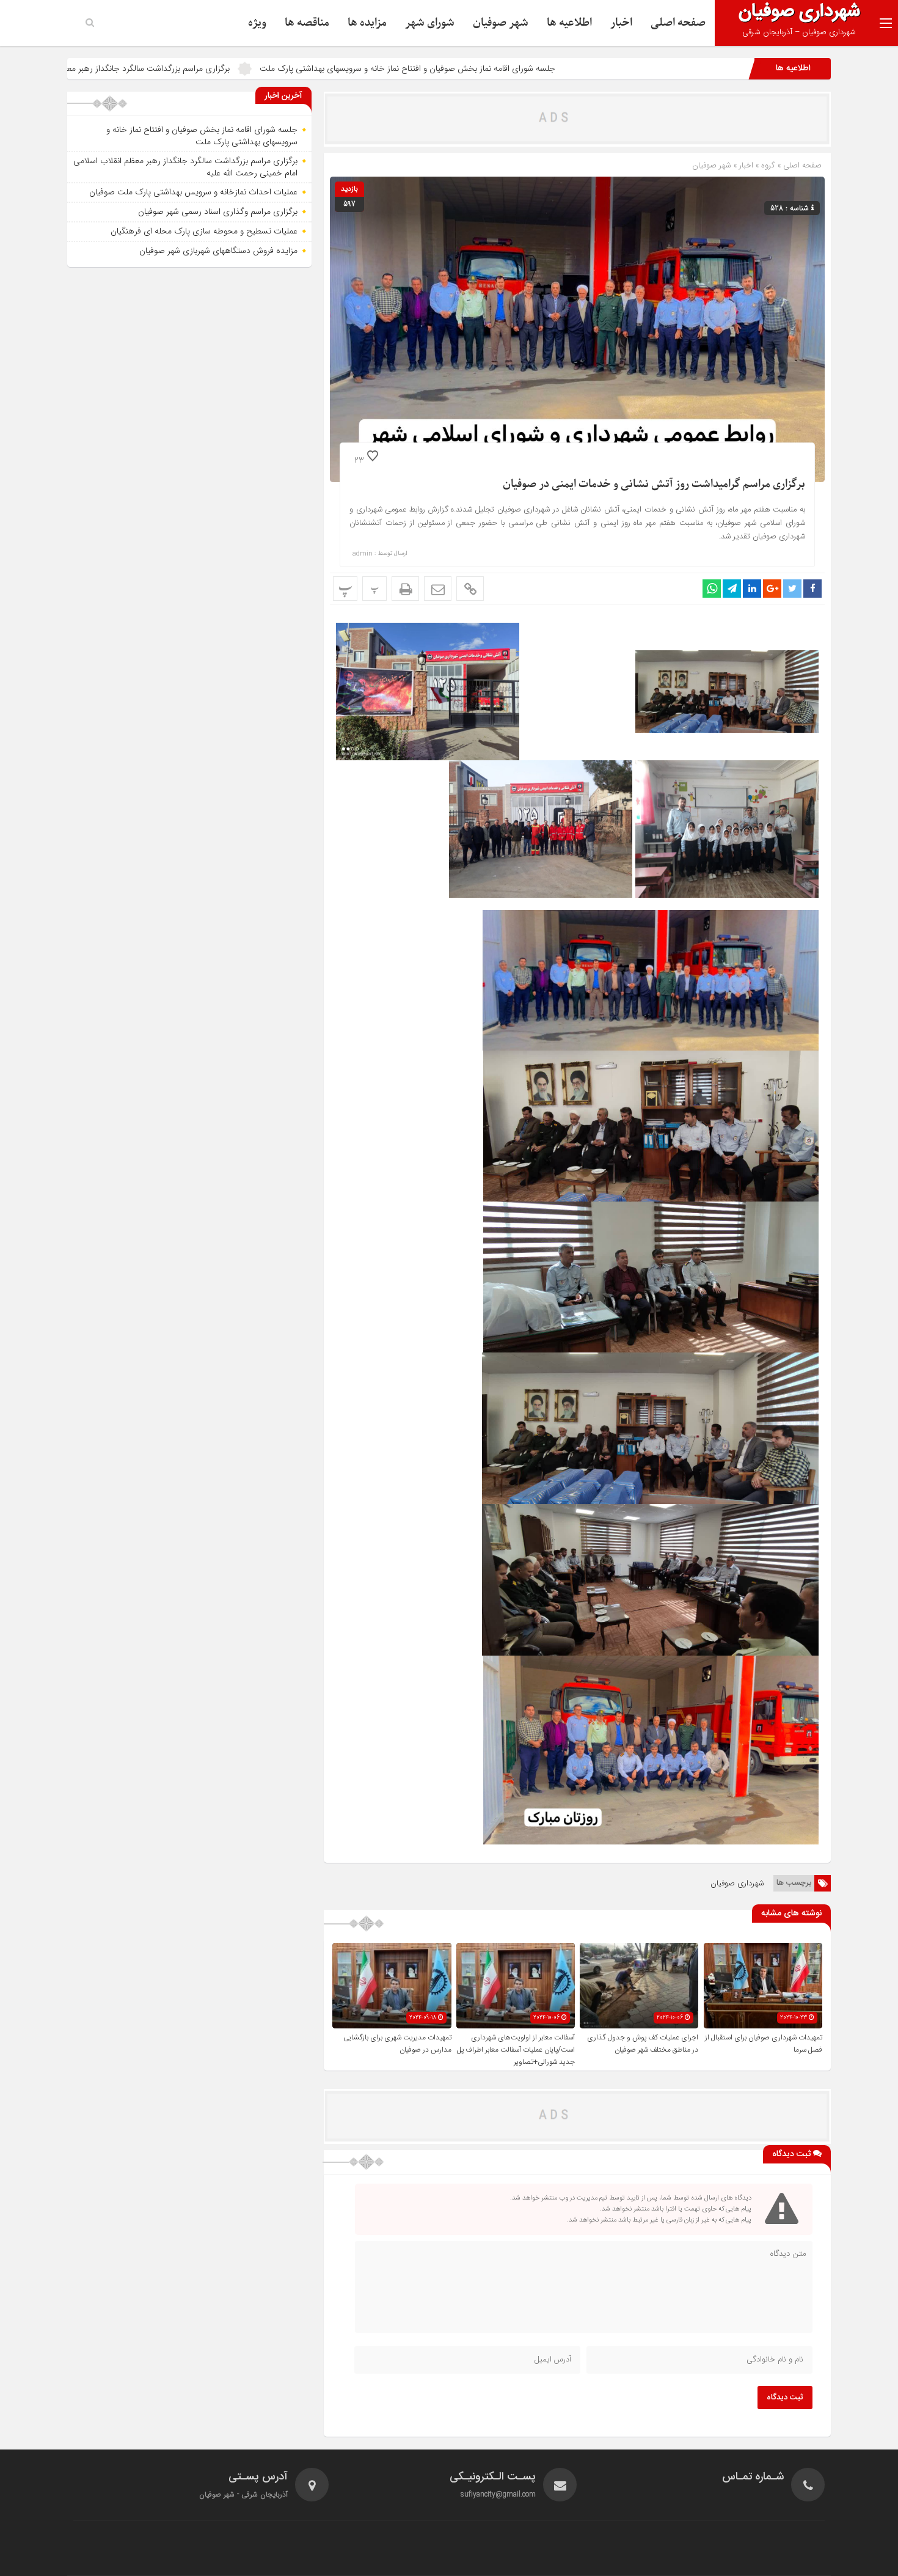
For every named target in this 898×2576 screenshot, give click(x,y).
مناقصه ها (307, 23)
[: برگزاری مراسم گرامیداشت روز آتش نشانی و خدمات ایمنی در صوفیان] (438, 589)
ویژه (257, 23)
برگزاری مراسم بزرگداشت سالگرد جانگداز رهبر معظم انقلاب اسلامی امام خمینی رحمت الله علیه (219, 68)
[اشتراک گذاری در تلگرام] (732, 589)
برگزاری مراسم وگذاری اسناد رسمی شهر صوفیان (218, 211)
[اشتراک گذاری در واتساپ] (712, 589)
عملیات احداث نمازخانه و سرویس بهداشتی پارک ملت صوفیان (193, 192)
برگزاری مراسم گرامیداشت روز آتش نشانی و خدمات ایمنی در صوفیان (654, 484)
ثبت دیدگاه (785, 2398)
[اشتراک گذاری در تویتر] (792, 589)
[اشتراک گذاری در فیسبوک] (812, 589)
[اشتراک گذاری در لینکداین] (752, 589)
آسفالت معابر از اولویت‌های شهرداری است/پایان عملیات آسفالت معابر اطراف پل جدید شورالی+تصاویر (516, 2050)
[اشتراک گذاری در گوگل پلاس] (772, 589)
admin (363, 554)
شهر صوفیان (501, 23)
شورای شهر (430, 23)
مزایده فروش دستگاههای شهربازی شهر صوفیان (218, 251)
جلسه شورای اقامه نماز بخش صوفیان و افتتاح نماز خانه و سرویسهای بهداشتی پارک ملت (555, 68)
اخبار (621, 23)
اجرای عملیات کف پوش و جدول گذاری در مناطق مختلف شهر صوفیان (643, 2044)
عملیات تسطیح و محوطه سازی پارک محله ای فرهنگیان (204, 231)
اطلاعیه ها (569, 23)
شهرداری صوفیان (737, 1883)
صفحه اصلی (678, 23)
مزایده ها (367, 23)
